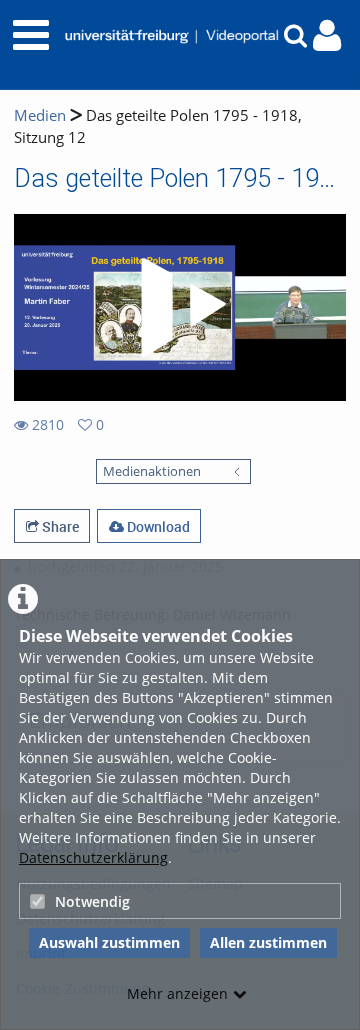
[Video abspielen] (180, 308)
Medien (40, 115)
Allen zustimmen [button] (268, 942)
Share (59, 526)
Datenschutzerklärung (93, 857)
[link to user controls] (327, 35)
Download (157, 526)
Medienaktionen (152, 471)
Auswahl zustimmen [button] (109, 942)
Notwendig (92, 901)
